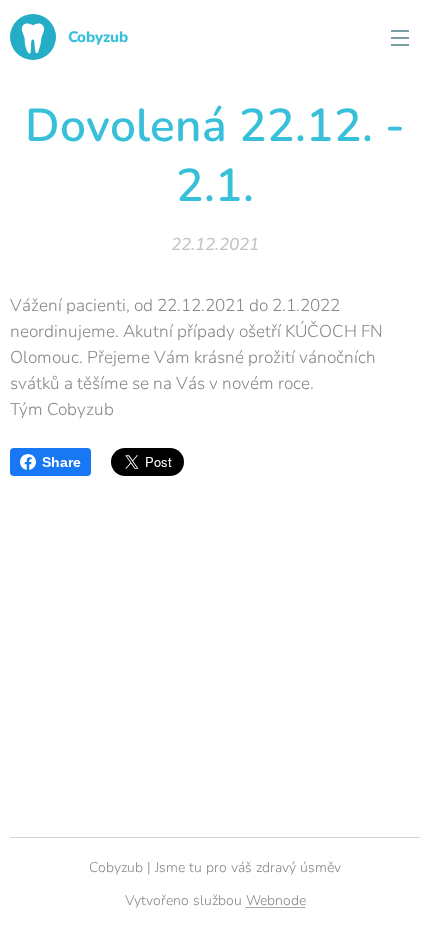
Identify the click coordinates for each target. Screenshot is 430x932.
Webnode (276, 900)
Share (61, 462)
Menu (400, 37)
